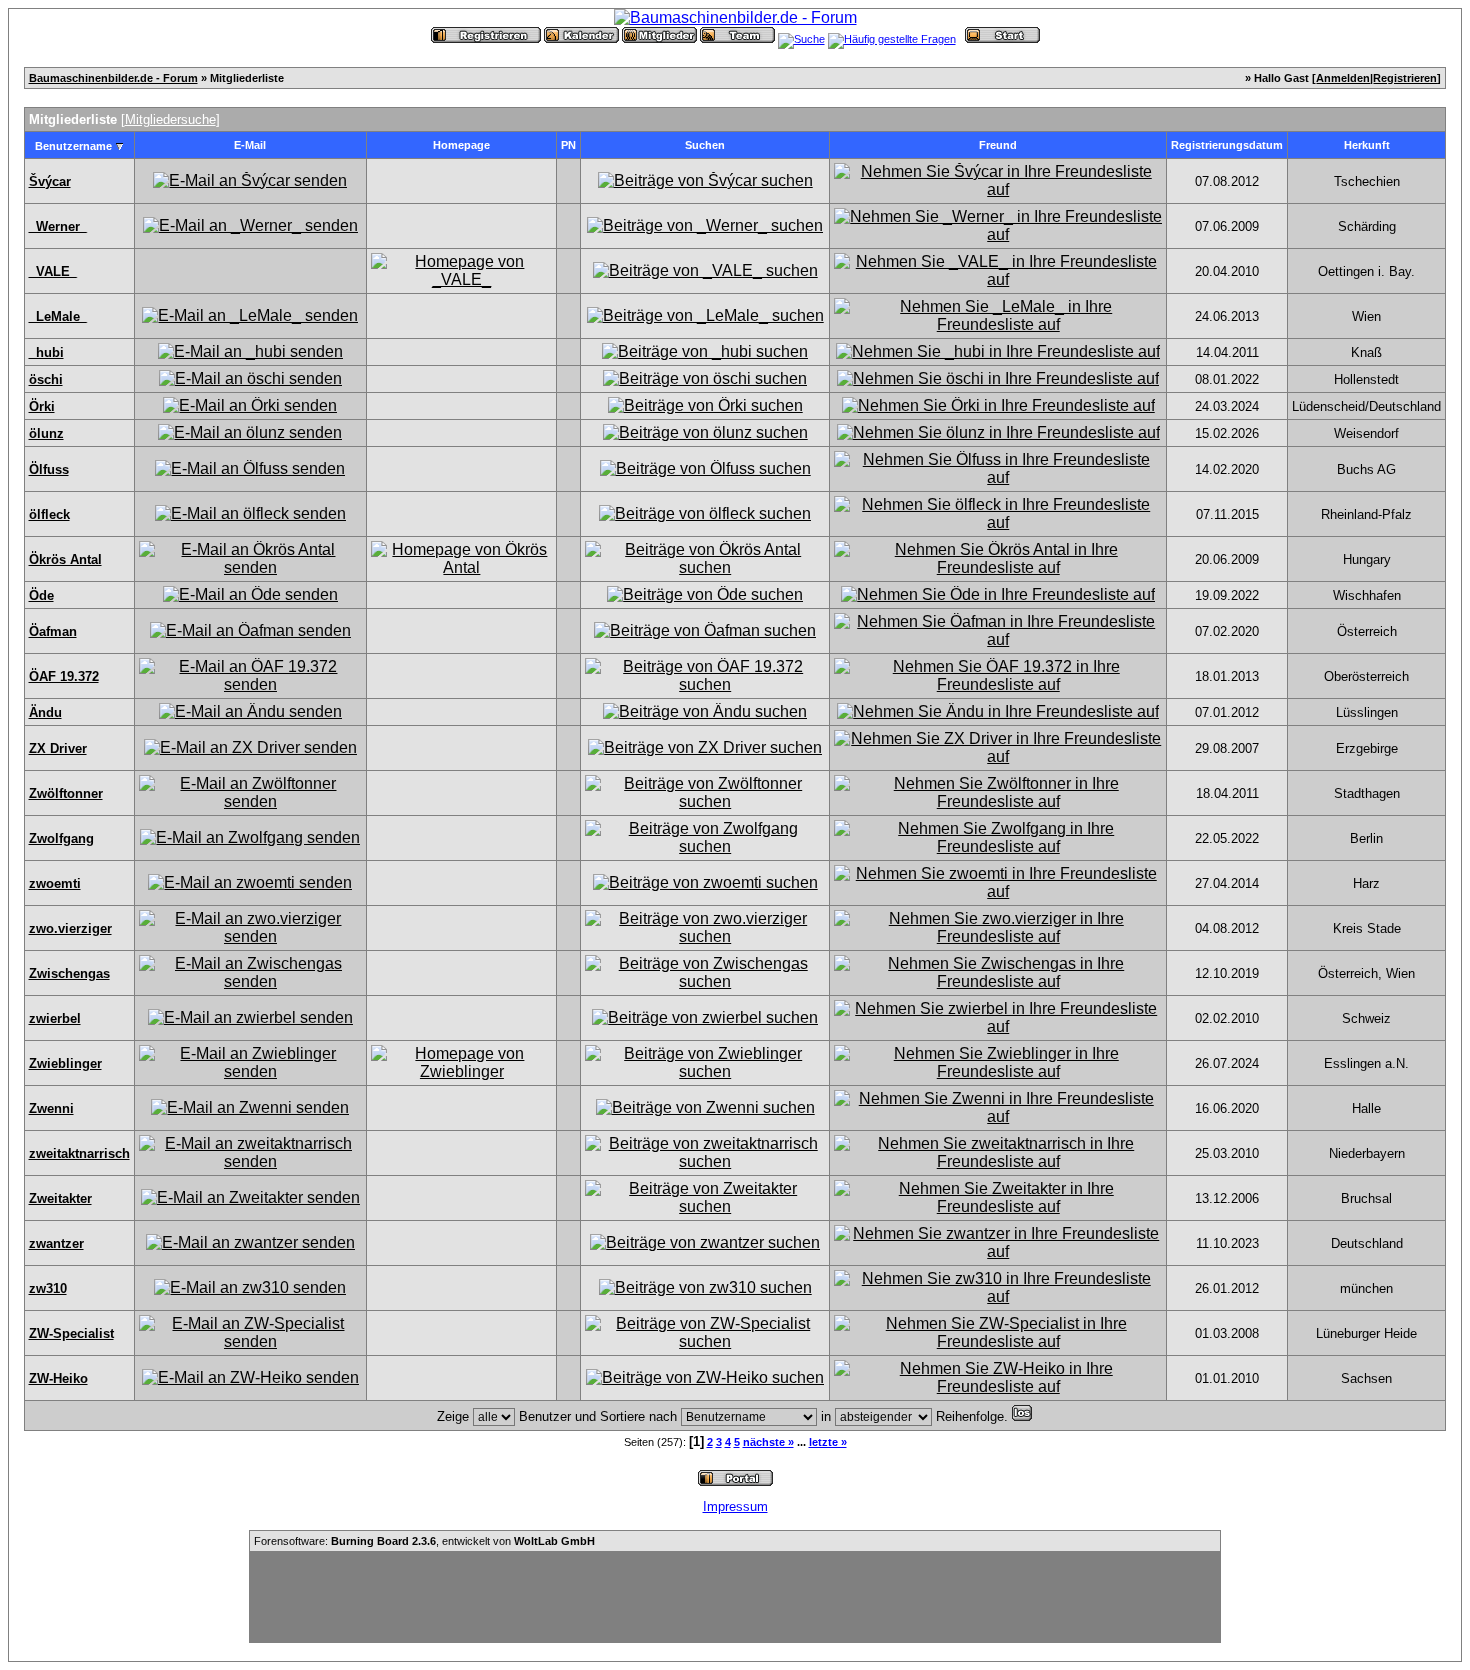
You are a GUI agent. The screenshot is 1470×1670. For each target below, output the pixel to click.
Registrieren (1405, 78)
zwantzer (56, 1243)
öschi (46, 379)
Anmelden (1343, 78)
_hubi (46, 352)
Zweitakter (60, 1198)
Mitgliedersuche (170, 119)
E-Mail (250, 145)
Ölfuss (49, 469)
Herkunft (1367, 145)
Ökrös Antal (65, 559)
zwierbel (55, 1018)
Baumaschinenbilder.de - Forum (113, 78)
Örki (42, 406)
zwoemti (55, 883)
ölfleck (49, 514)
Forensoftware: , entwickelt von (424, 1541)
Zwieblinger (65, 1063)
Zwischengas (69, 973)
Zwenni (51, 1108)
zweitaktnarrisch (79, 1153)
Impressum (735, 1506)
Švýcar (50, 181)
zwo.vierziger (70, 928)
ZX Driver (58, 748)
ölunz (46, 433)
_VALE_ (53, 271)
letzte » (828, 1442)
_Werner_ (58, 226)
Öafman (53, 631)
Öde (41, 595)
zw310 (48, 1288)
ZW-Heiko (58, 1378)
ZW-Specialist (71, 1333)
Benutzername (73, 146)
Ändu (45, 712)
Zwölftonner (66, 793)
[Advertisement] (735, 1597)
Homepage (461, 145)
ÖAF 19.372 (64, 676)
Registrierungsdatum (1227, 145)
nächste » (768, 1442)
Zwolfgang (61, 838)
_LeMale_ (58, 316)
